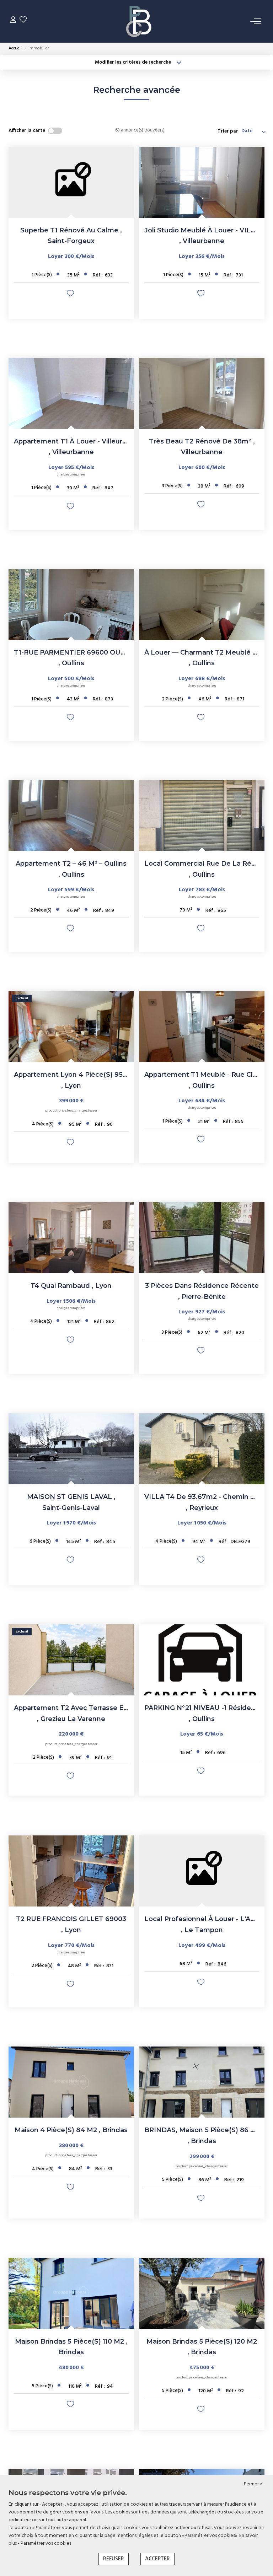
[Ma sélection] (23, 21)
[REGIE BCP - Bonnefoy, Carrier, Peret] (139, 21)
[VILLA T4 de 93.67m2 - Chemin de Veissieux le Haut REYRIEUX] (202, 1449)
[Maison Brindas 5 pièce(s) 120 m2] (202, 2293)
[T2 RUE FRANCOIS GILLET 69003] (71, 1871)
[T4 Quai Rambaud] (71, 1238)
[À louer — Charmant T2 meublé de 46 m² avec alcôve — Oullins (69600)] (202, 604)
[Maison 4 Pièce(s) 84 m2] (71, 2082)
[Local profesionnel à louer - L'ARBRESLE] (202, 1871)
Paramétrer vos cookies (46, 2543)
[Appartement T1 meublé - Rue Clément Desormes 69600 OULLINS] (202, 1027)
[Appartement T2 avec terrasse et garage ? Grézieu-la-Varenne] (71, 1660)
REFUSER (114, 2559)
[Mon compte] (13, 21)
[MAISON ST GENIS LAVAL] (71, 1449)
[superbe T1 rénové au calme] (71, 182)
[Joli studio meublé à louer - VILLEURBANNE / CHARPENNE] (202, 182)
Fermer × (253, 2484)
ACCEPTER (157, 2559)
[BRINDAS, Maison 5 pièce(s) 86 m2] (202, 2082)
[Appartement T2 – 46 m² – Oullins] (71, 816)
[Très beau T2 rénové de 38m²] (202, 393)
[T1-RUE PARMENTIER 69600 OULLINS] (71, 604)
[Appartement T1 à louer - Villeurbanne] (71, 393)
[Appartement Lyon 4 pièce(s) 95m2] (71, 1027)
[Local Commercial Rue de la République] (202, 816)
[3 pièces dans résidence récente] (202, 1238)
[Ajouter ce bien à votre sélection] (71, 295)
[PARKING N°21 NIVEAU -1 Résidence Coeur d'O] (202, 1660)
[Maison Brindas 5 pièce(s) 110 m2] (71, 2293)
